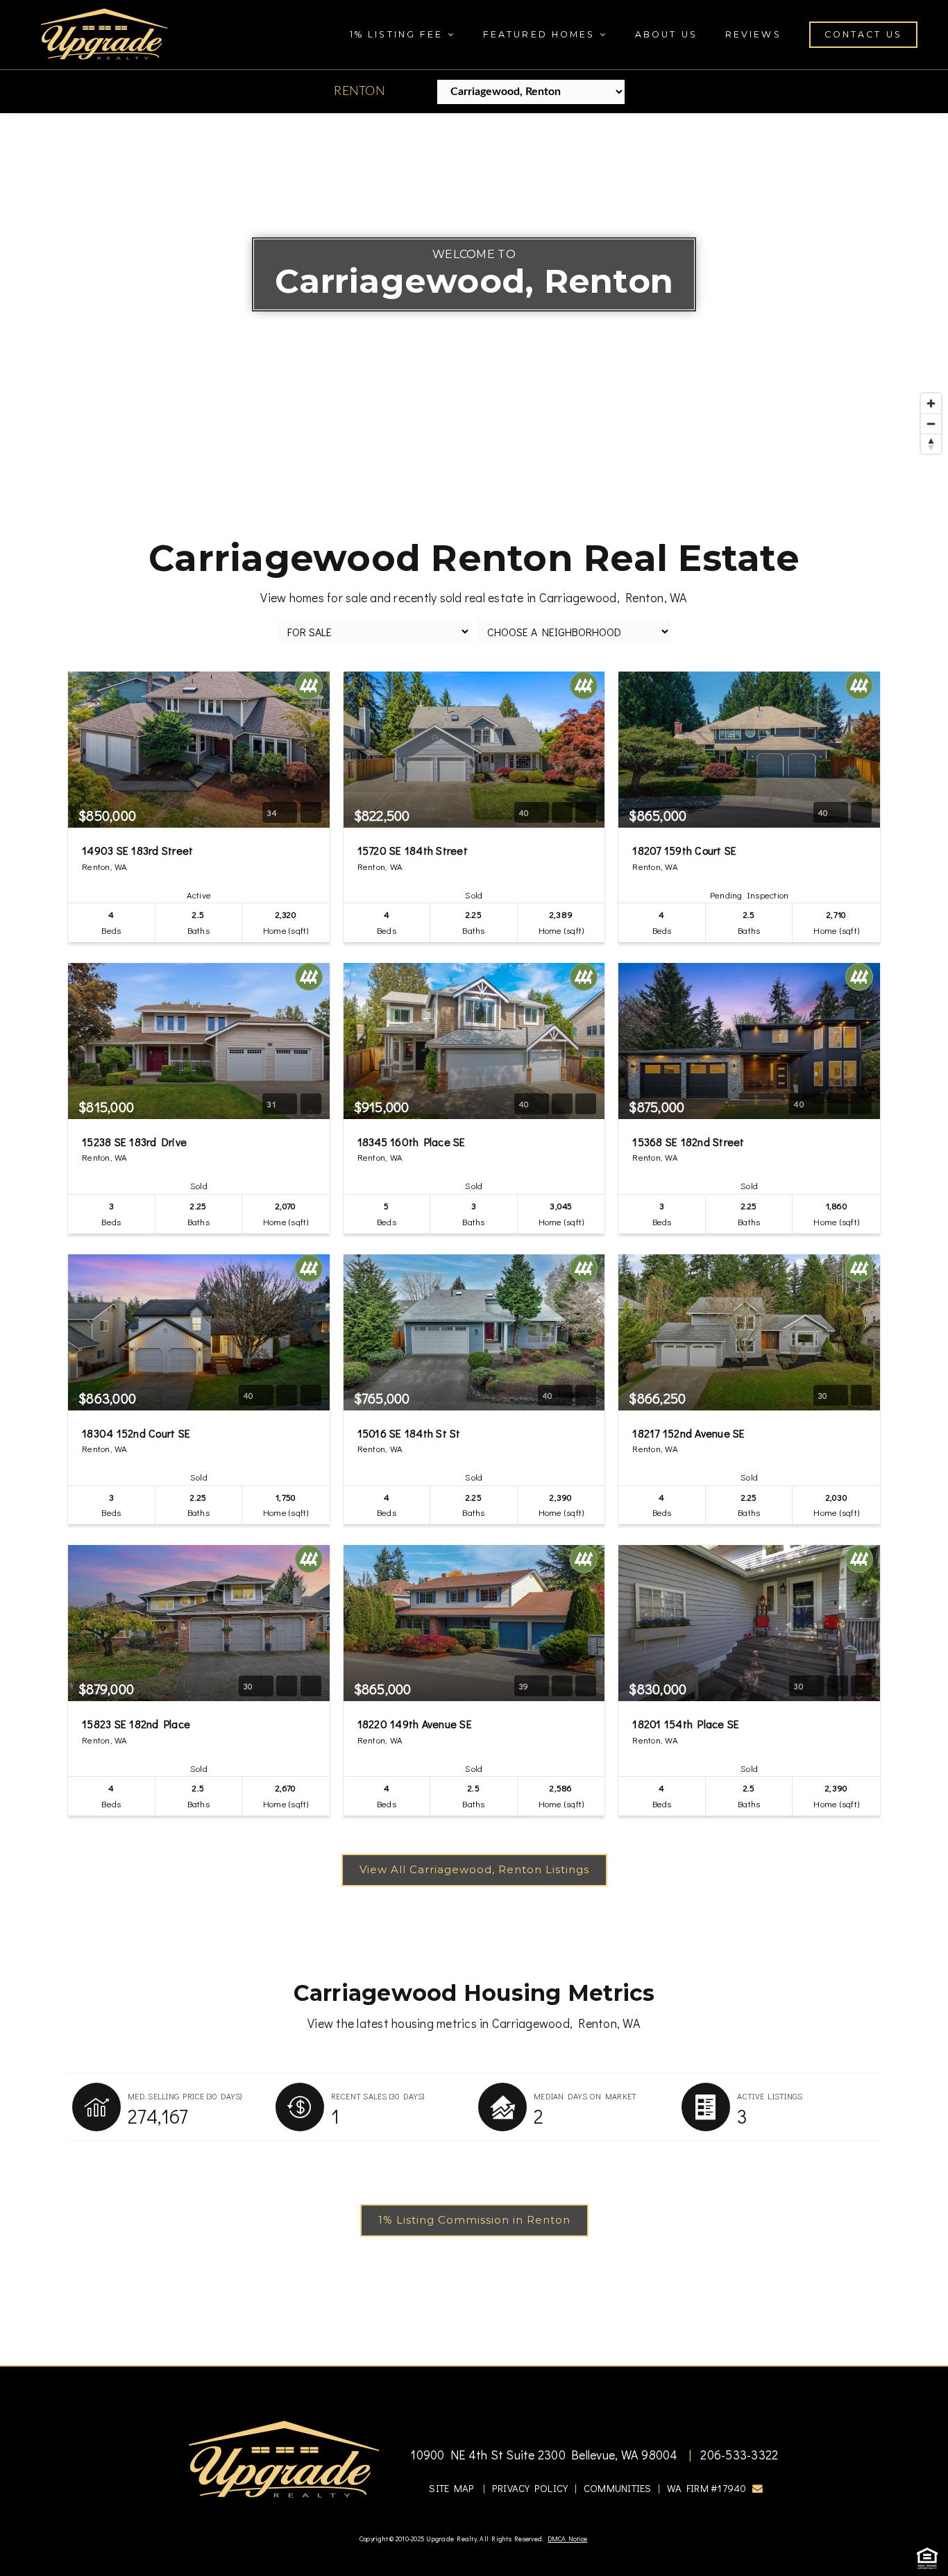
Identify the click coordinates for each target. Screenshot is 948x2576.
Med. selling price (185, 2096)
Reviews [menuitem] (753, 34)
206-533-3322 (738, 2455)
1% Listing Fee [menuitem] (399, 34)
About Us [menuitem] (666, 34)
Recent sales (378, 2096)
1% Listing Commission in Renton (474, 2220)
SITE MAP (451, 2488)
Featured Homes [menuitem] (541, 34)
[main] (474, 1239)
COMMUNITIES (618, 2488)
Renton (359, 92)
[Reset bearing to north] (931, 444)
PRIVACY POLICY (530, 2488)
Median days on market (585, 2096)
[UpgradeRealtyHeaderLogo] (284, 2458)
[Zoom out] (931, 424)
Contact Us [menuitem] (863, 34)
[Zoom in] (931, 403)
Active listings (770, 2096)
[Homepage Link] (104, 33)
